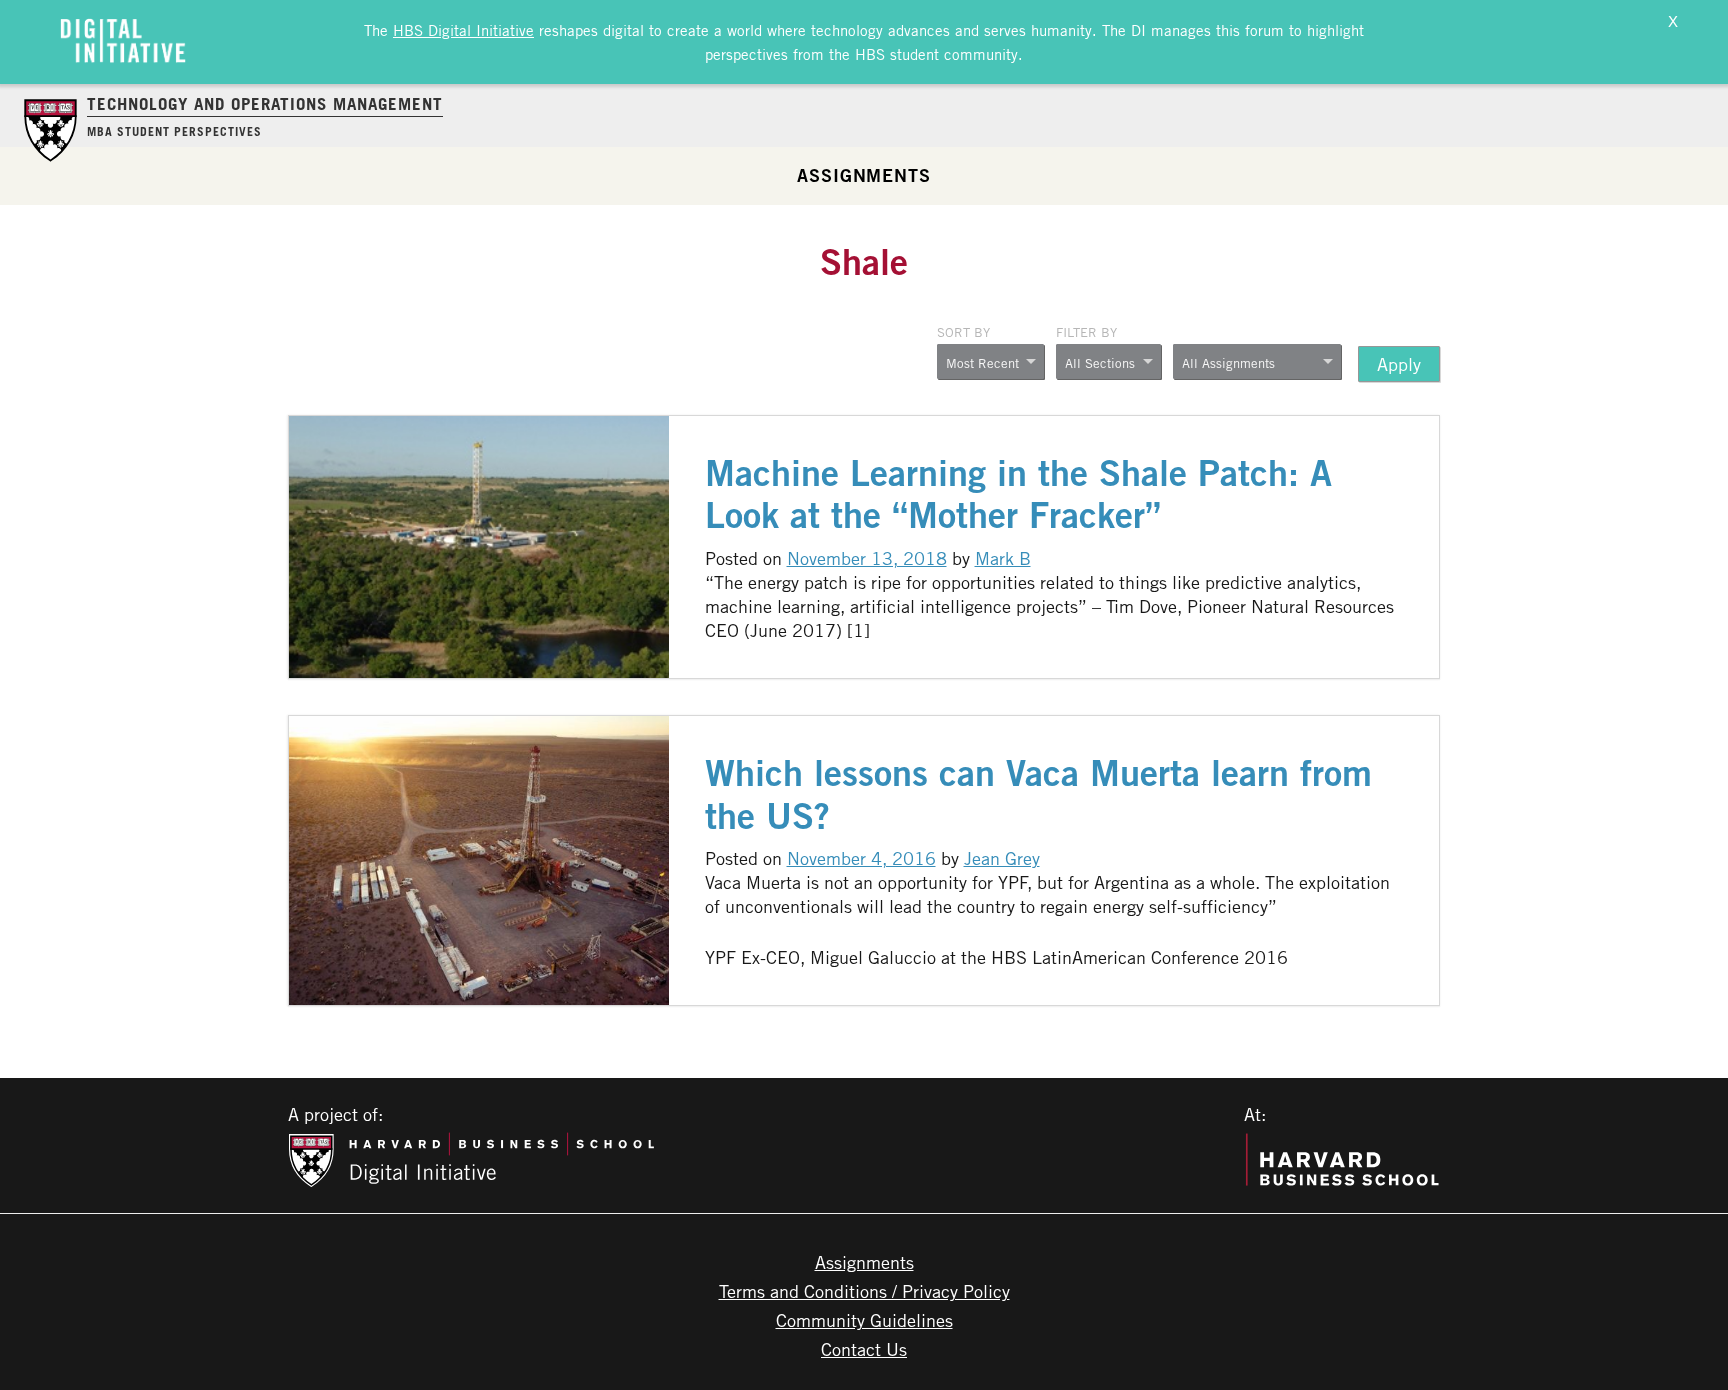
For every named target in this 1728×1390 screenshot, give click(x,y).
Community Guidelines (864, 1320)
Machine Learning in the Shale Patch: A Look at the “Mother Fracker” (1018, 494)
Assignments (864, 175)
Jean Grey (1002, 858)
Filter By (1086, 332)
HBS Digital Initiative (463, 30)
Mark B (1003, 558)
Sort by (963, 332)
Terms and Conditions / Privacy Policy (864, 1291)
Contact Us (864, 1349)
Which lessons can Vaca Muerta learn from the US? (1038, 794)
